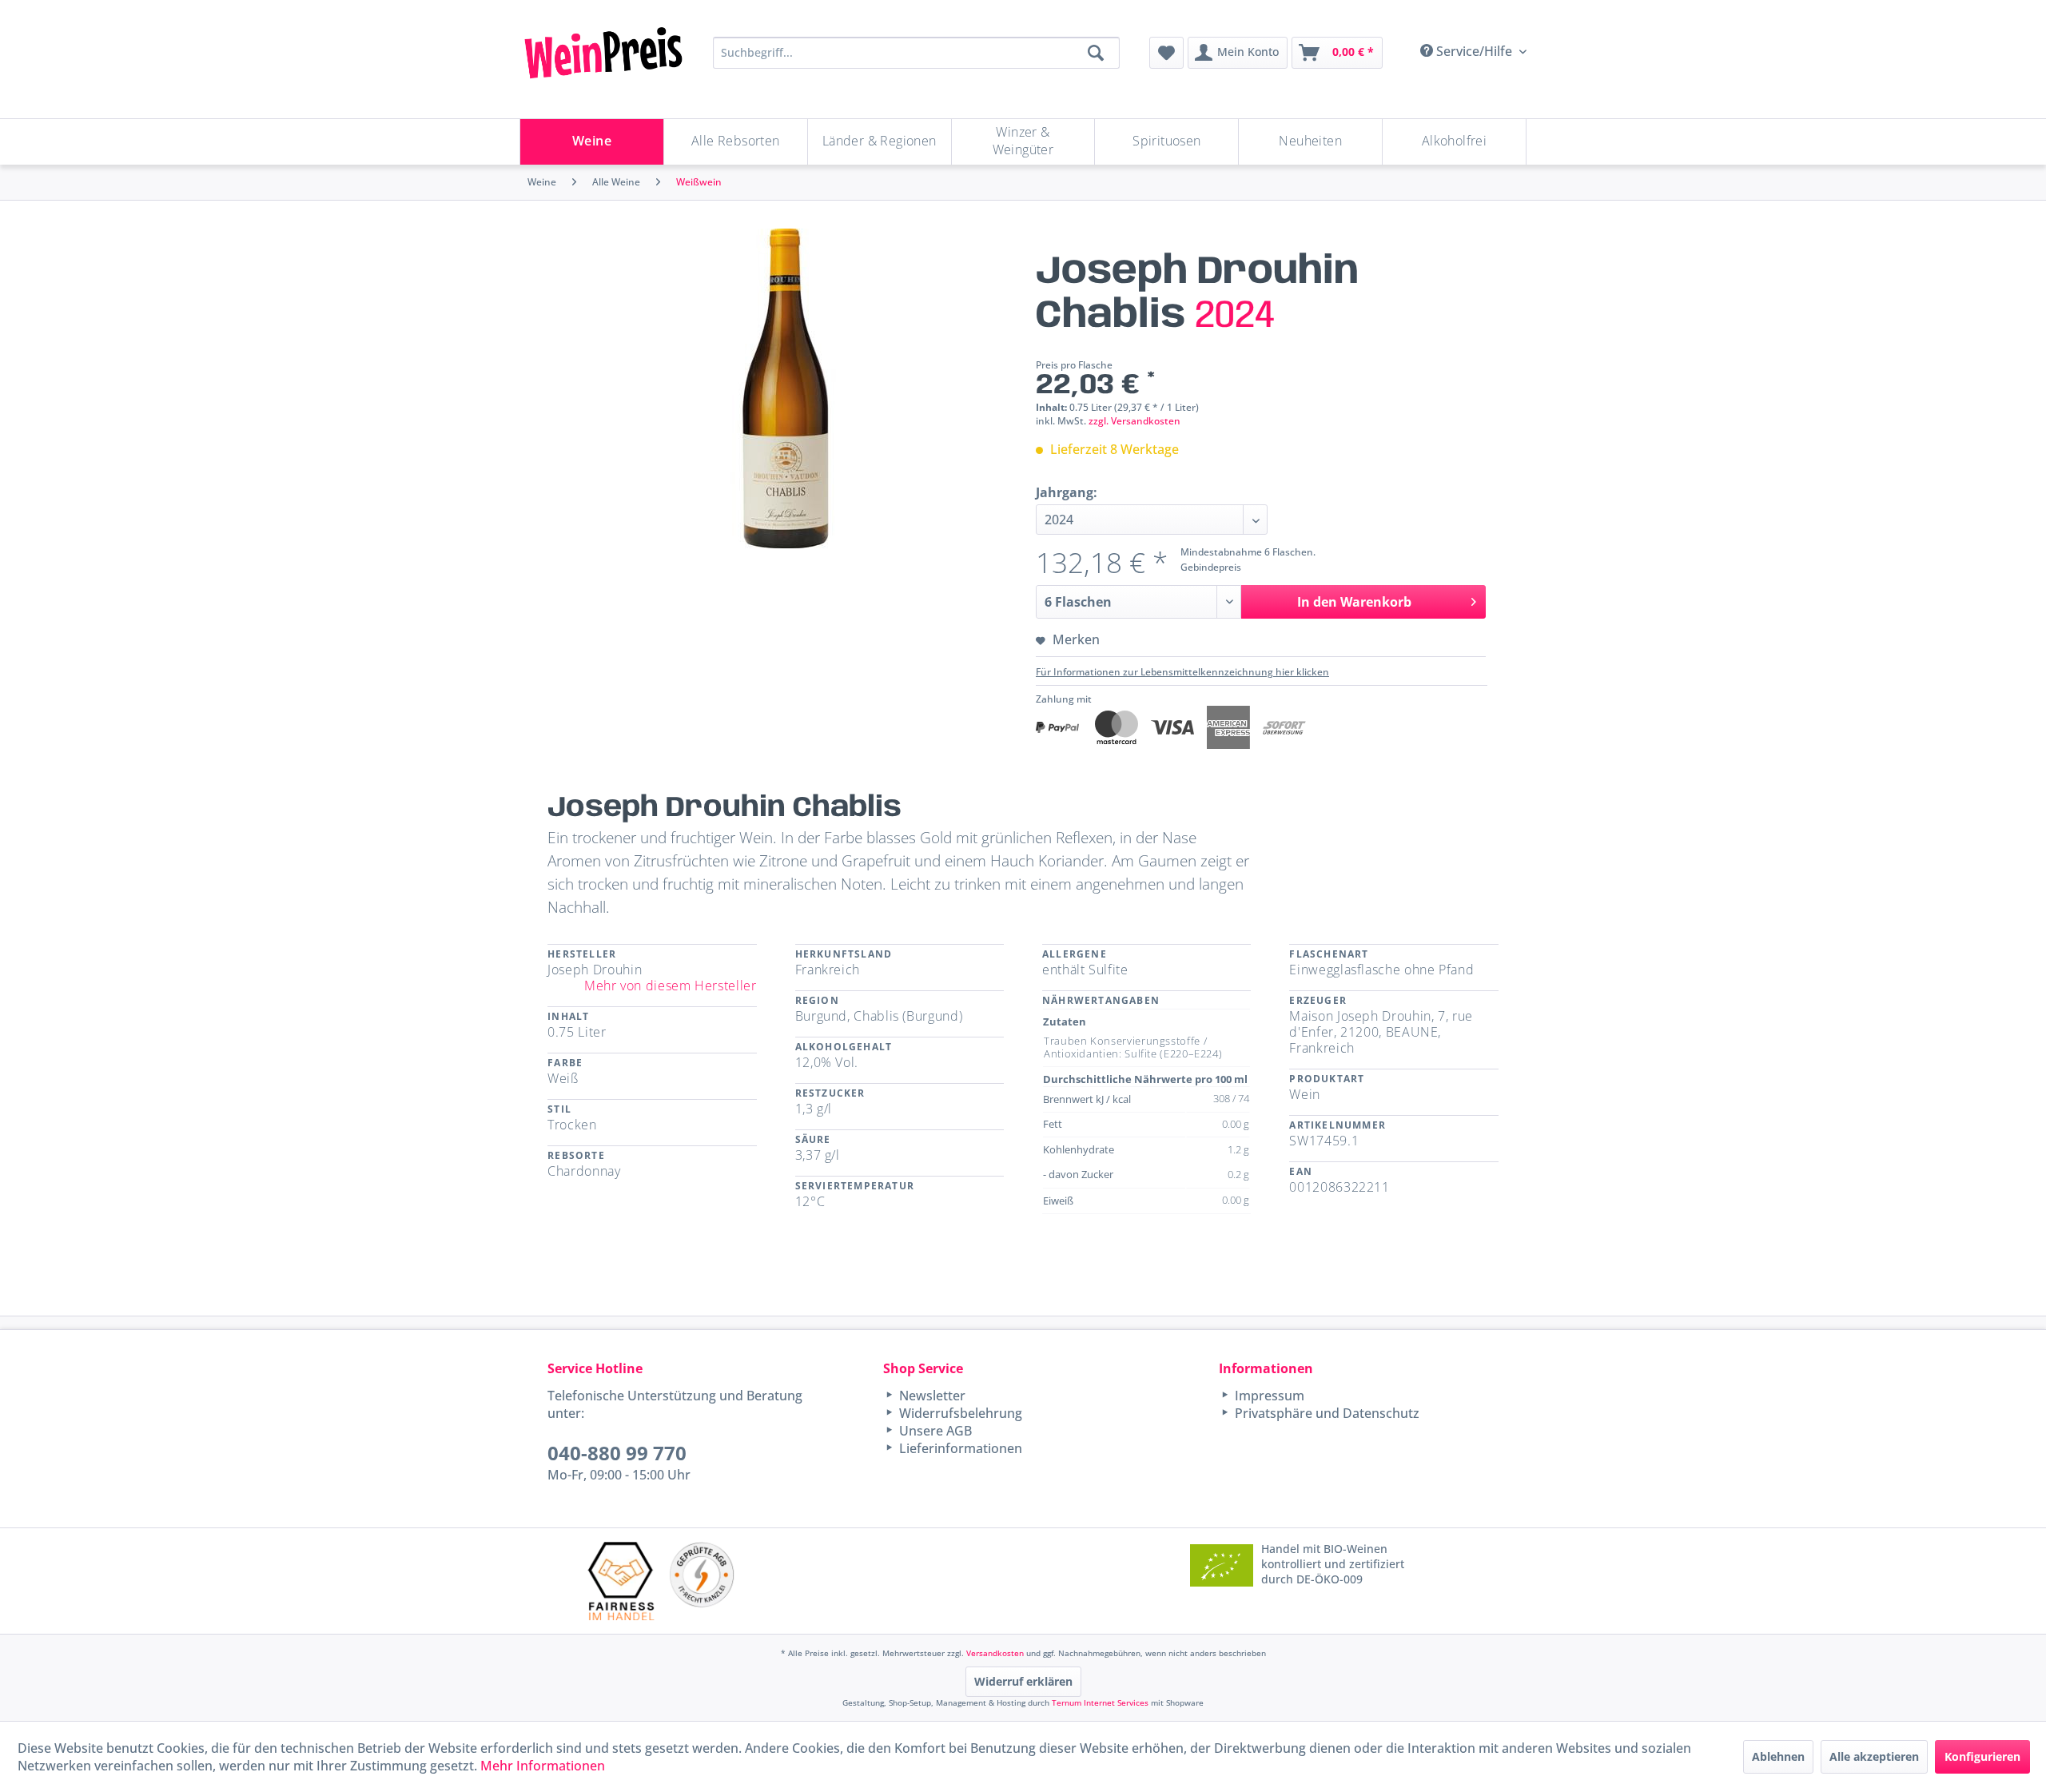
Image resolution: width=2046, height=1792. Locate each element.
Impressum (1268, 1396)
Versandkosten (995, 1653)
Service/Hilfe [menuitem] (1474, 51)
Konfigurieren (1982, 1756)
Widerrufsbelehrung (959, 1413)
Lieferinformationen (959, 1448)
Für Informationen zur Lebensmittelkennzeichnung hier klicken (1182, 672)
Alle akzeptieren (1874, 1756)
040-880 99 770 (617, 1453)
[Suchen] (1096, 53)
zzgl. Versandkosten (1134, 421)
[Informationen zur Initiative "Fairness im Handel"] (621, 1581)
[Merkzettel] (1166, 53)
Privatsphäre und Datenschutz (1326, 1413)
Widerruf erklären (1023, 1681)
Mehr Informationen (543, 1766)
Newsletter (931, 1396)
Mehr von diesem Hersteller (671, 986)
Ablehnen (1778, 1756)
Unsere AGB (934, 1431)
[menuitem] (1166, 53)
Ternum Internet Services (1100, 1702)
